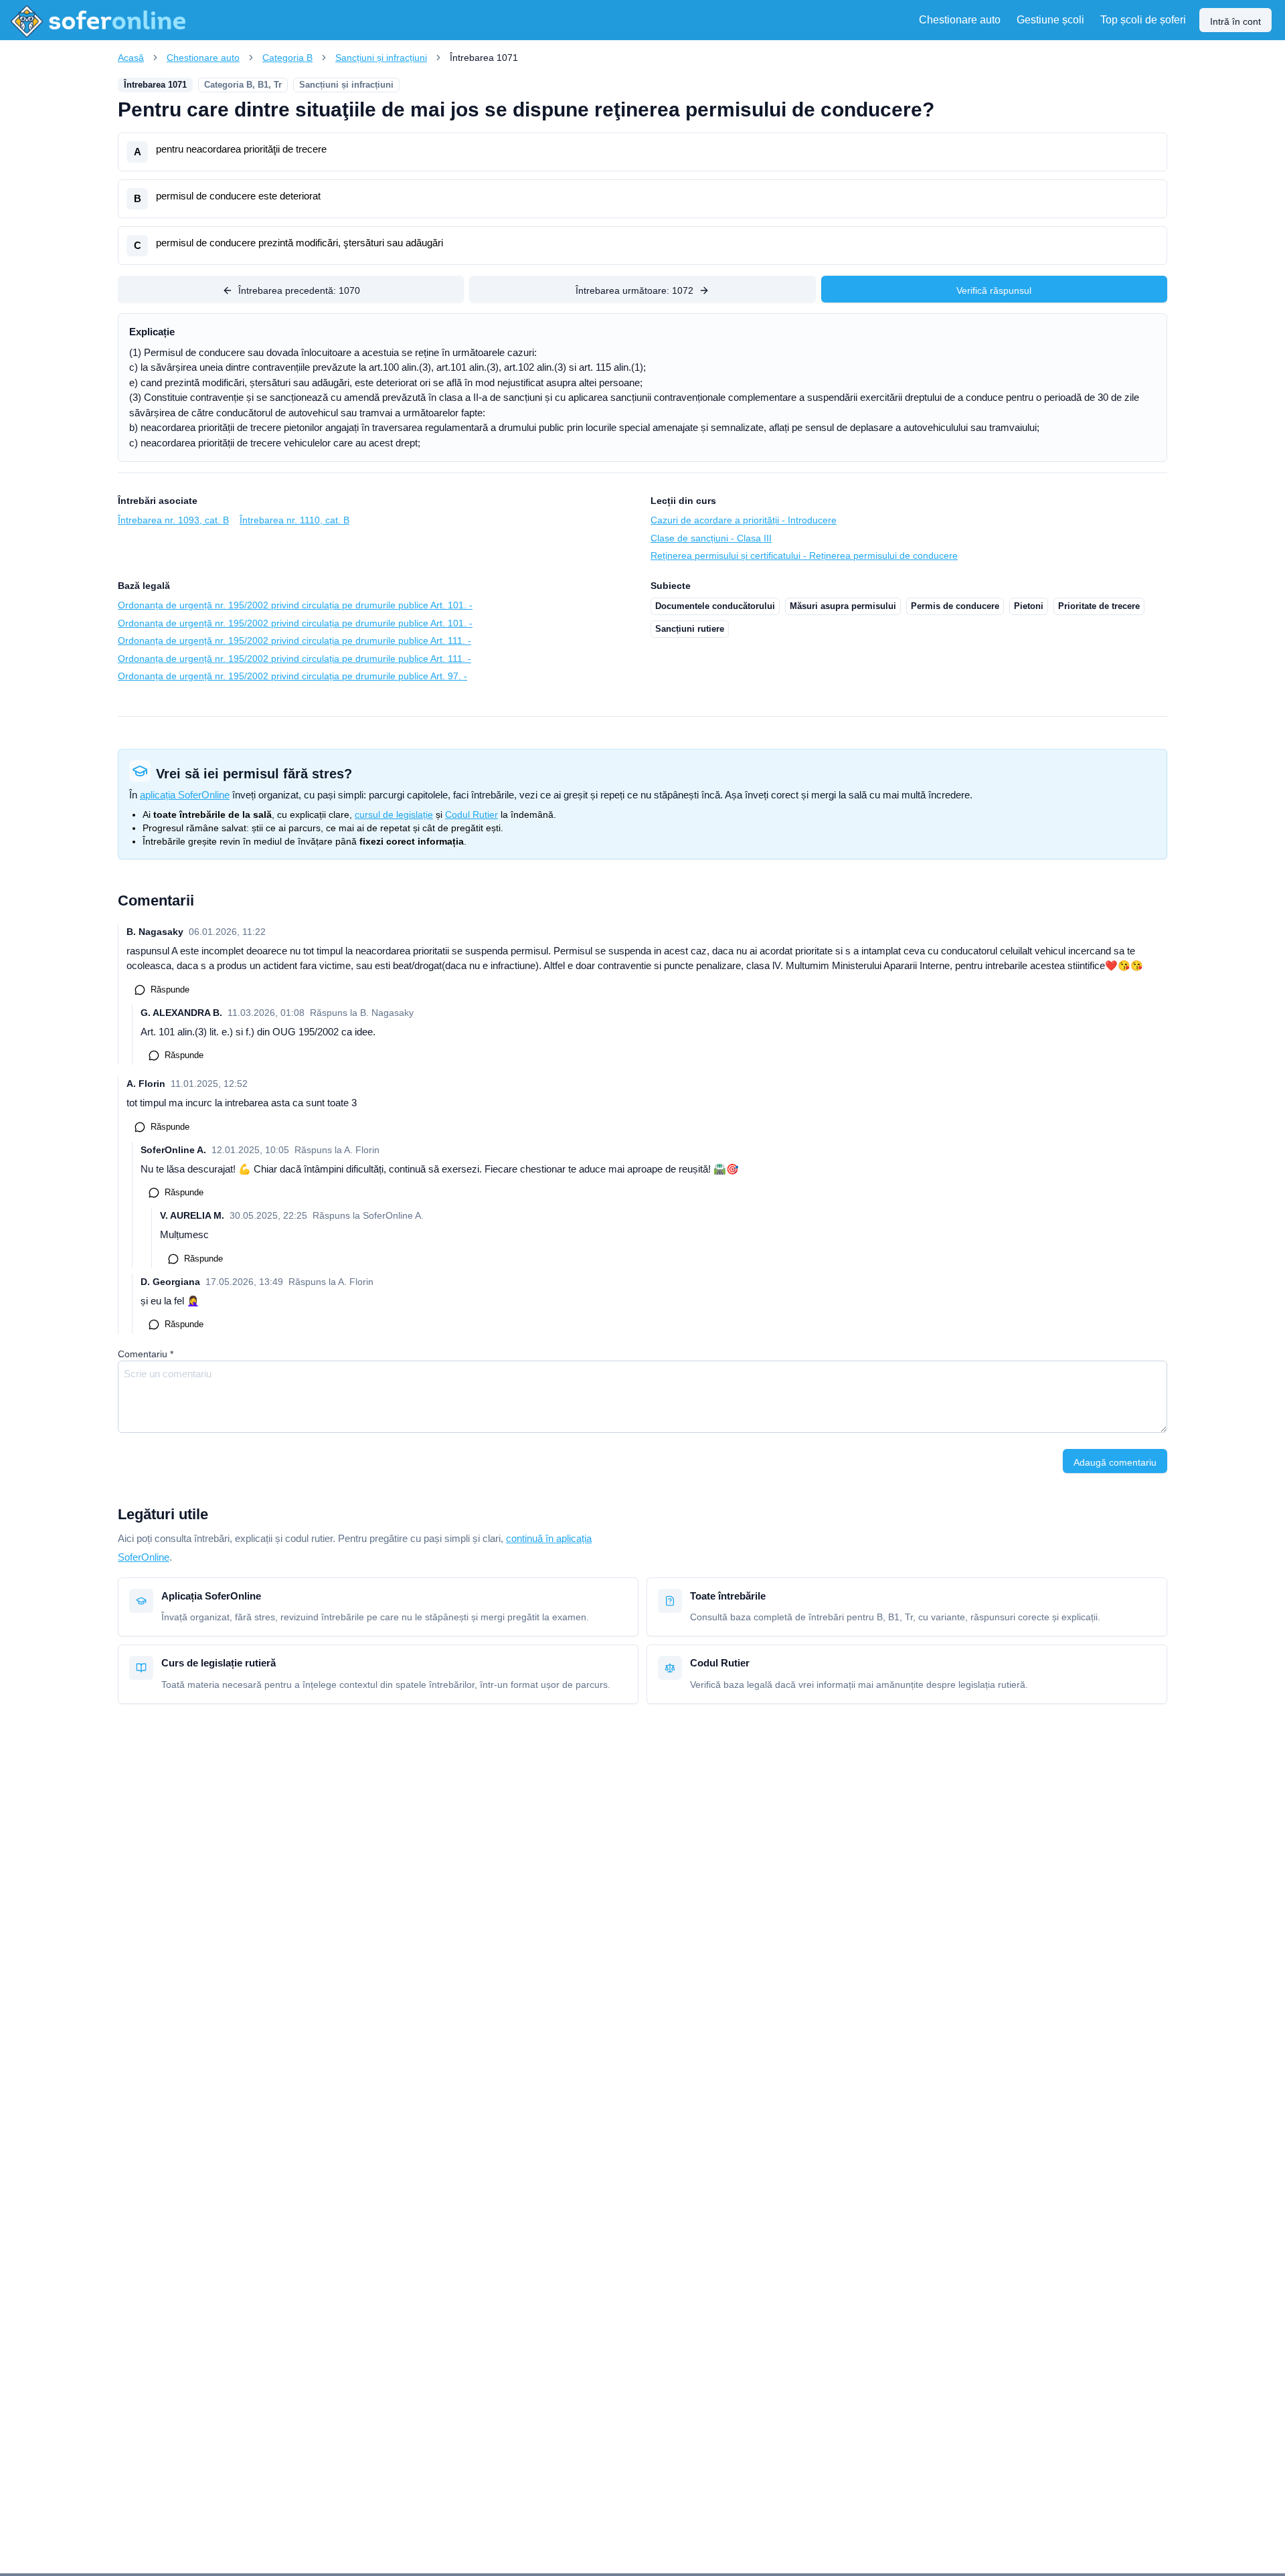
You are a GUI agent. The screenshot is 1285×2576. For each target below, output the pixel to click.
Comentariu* (146, 1354)
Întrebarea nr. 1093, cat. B (173, 520)
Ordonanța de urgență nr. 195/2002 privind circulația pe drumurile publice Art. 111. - (294, 640)
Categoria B (287, 58)
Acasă (131, 58)
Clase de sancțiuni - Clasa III (711, 538)
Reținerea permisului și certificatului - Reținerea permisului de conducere (804, 555)
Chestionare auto (203, 58)
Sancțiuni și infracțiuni (381, 58)
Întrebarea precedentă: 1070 (299, 290)
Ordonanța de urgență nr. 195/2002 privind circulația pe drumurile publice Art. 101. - (295, 605)
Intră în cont (1235, 21)
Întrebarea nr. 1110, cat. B (294, 520)
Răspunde (170, 990)
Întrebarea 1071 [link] (484, 58)
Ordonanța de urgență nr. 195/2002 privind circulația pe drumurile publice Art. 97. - (292, 676)
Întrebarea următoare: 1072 (634, 290)
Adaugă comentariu (1115, 1462)
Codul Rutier (472, 814)
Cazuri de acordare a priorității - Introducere (744, 520)
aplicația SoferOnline (185, 795)
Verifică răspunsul (994, 290)
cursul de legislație (394, 814)
